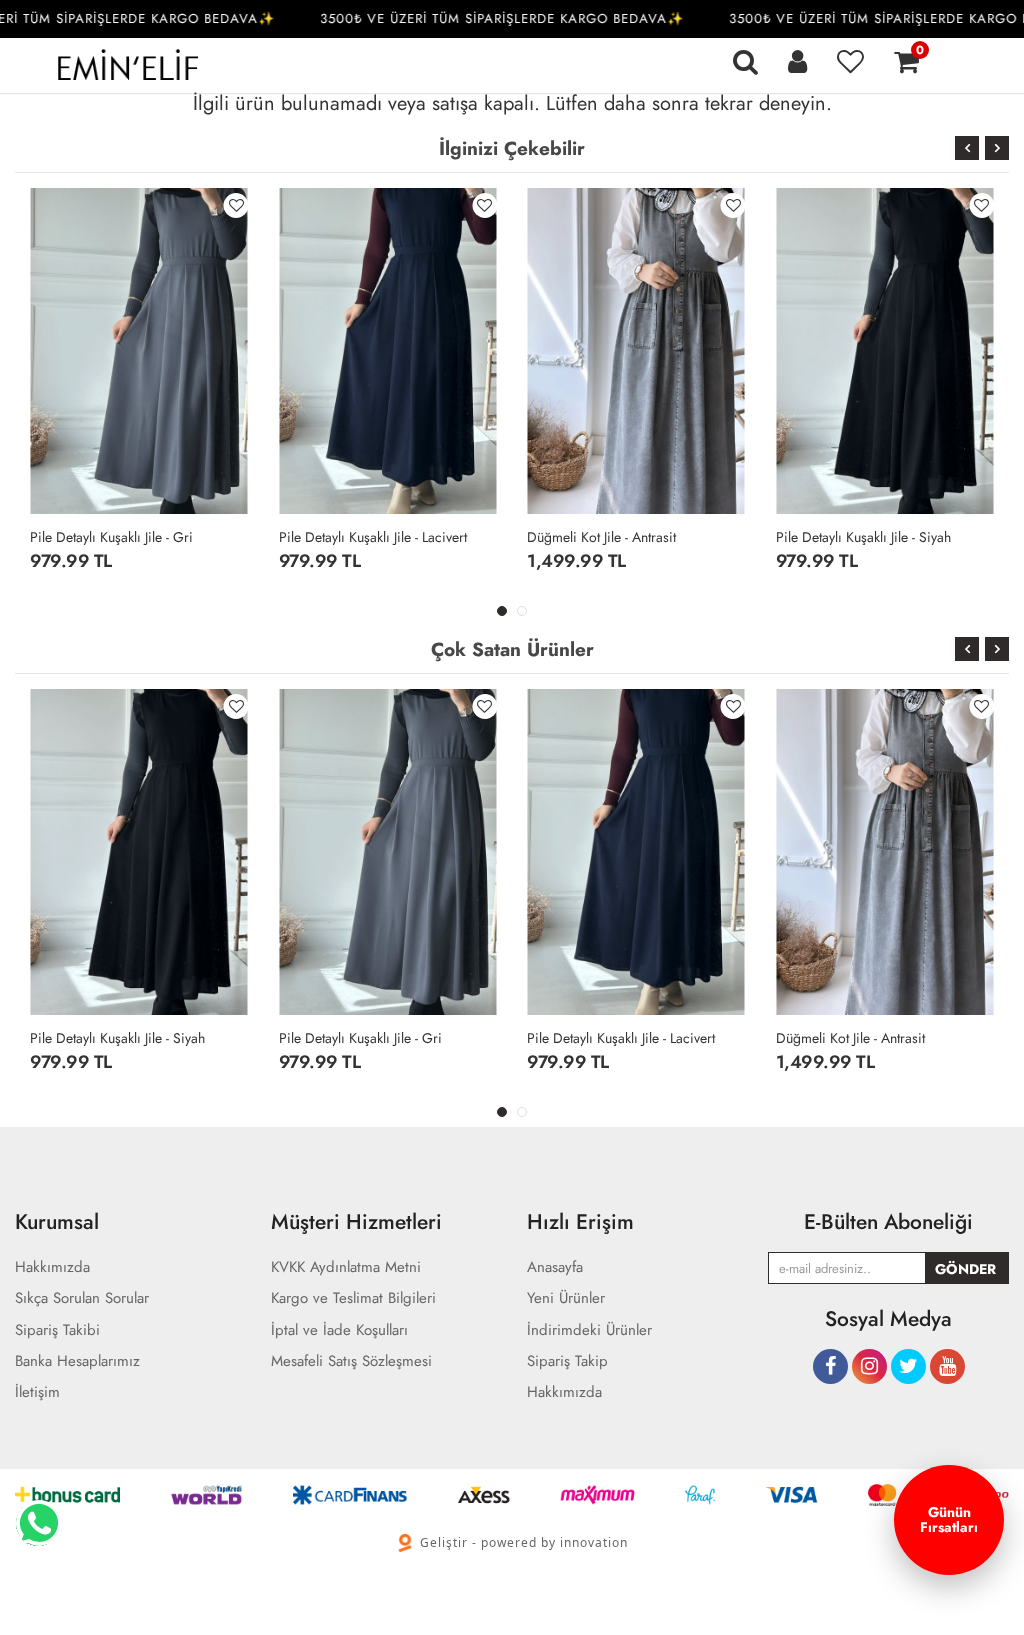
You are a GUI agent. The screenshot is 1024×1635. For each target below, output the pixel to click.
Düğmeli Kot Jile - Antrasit (601, 537)
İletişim (37, 1392)
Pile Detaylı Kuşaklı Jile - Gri (111, 537)
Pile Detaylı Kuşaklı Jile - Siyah (863, 537)
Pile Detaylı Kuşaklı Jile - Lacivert (373, 537)
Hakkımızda (564, 1392)
